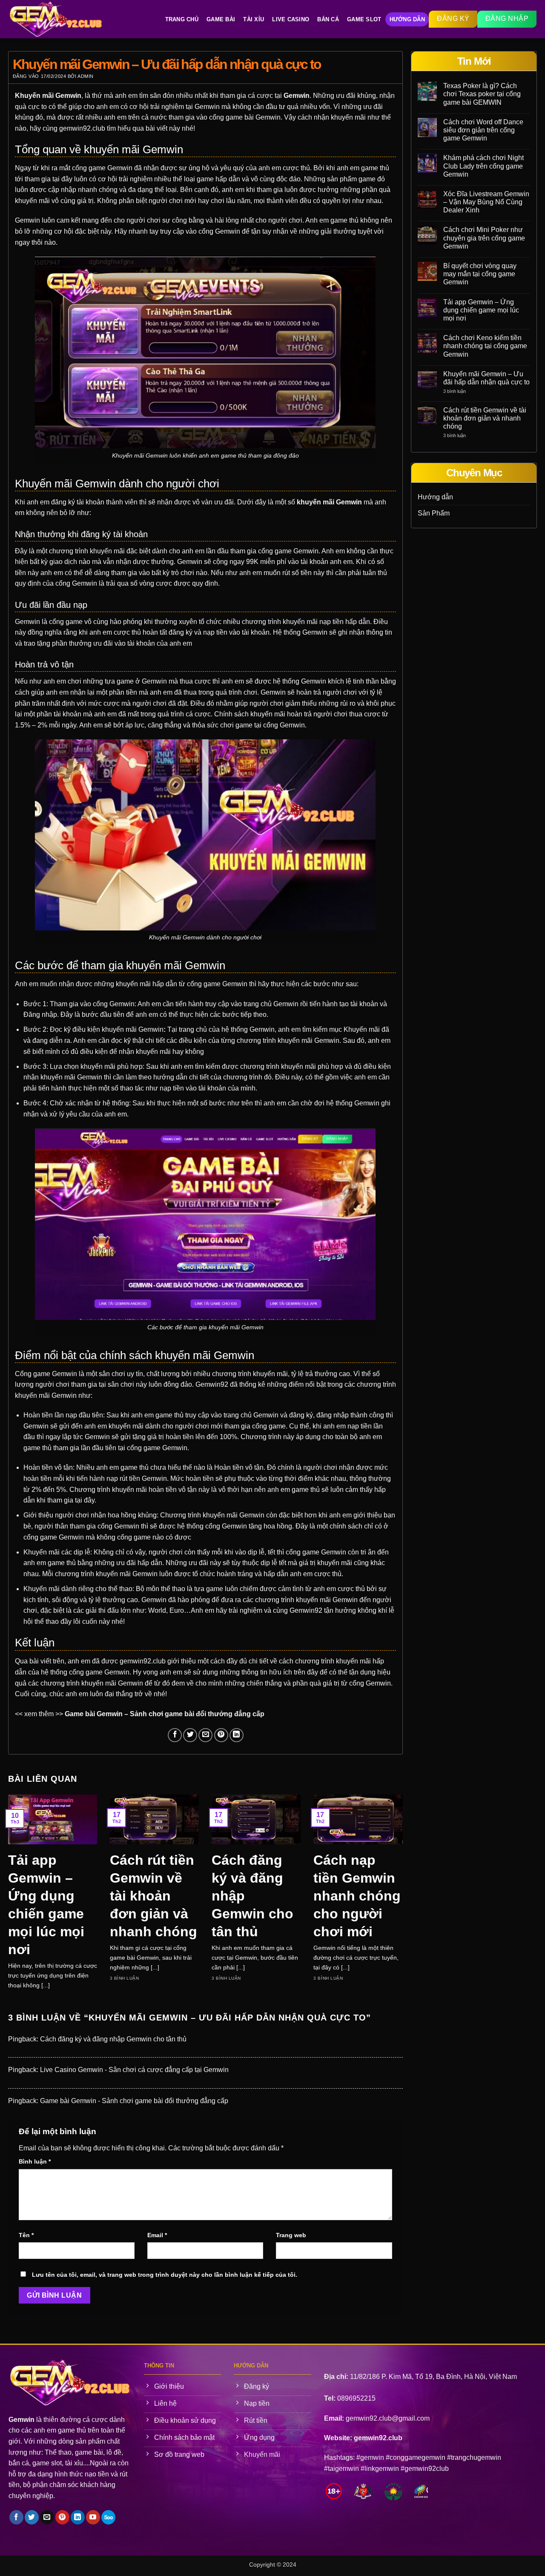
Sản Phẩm (434, 513)
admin (86, 76)
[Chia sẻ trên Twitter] (190, 1735)
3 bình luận (463, 391)
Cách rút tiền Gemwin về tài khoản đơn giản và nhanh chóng (153, 1896)
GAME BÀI (221, 19)
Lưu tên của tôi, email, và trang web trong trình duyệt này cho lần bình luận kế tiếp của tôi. (165, 2275)
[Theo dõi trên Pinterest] (62, 2517)
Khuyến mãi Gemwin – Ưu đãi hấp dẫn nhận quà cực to (486, 378)
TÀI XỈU (254, 19)
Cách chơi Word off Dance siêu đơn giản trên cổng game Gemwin (483, 130)
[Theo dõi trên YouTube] (93, 2517)
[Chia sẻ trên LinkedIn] (237, 1735)
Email (157, 2235)
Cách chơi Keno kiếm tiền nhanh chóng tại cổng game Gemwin (485, 346)
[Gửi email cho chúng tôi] (47, 2517)
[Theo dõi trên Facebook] (16, 2517)
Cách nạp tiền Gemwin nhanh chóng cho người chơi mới (357, 1896)
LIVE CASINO (291, 19)
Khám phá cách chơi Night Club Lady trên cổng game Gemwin (483, 166)
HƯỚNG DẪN (407, 19)
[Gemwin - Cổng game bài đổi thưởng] (60, 19)
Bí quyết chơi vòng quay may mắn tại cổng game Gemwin (480, 274)
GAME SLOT (364, 19)
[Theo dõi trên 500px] (108, 2517)
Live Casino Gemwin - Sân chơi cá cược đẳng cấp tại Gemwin (134, 2070)
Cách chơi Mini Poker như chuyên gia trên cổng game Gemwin (484, 238)
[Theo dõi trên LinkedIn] (78, 2517)
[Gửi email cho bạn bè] (205, 1735)
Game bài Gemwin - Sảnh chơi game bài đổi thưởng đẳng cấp (134, 2101)
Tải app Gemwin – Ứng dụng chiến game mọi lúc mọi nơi (46, 1905)
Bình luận (35, 2161)
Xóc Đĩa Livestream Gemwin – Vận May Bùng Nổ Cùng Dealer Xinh (486, 202)
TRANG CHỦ (182, 19)
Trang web (291, 2235)
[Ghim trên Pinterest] (221, 1735)
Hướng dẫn (435, 497)
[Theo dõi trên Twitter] (32, 2517)
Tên (26, 2235)
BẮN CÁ (328, 19)
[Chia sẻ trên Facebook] (175, 1735)
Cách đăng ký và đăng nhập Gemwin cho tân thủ (252, 1896)
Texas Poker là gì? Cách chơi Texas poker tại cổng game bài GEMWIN (482, 94)
